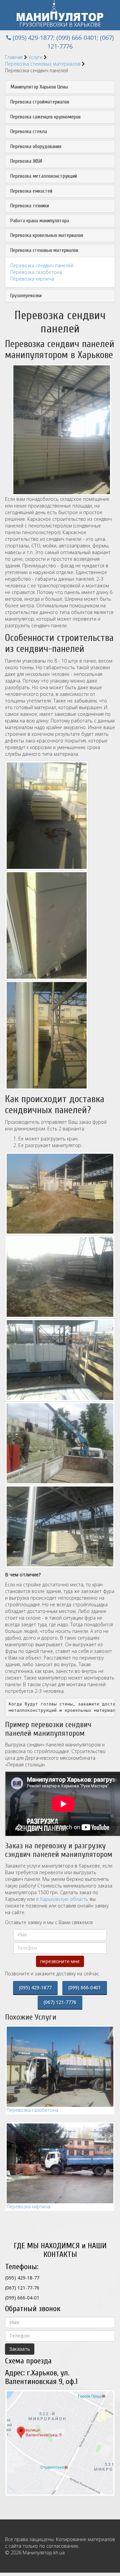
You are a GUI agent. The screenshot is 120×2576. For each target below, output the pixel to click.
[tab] (60, 87)
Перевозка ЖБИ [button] (26, 161)
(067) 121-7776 (60, 2002)
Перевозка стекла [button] (29, 132)
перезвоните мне (60, 1961)
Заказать (20, 2349)
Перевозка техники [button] (30, 206)
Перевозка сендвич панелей (42, 265)
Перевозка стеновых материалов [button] (44, 250)
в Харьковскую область (62, 1899)
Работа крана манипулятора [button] (40, 221)
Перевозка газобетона (36, 272)
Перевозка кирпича (32, 279)
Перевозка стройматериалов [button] (40, 102)
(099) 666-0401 (77, 38)
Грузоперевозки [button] (26, 296)
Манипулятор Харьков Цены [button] (39, 87)
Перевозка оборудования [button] (36, 147)
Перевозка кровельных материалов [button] (47, 235)
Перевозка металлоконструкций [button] (44, 176)
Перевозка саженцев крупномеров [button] (45, 117)
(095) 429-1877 (33, 38)
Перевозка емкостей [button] (31, 191)
